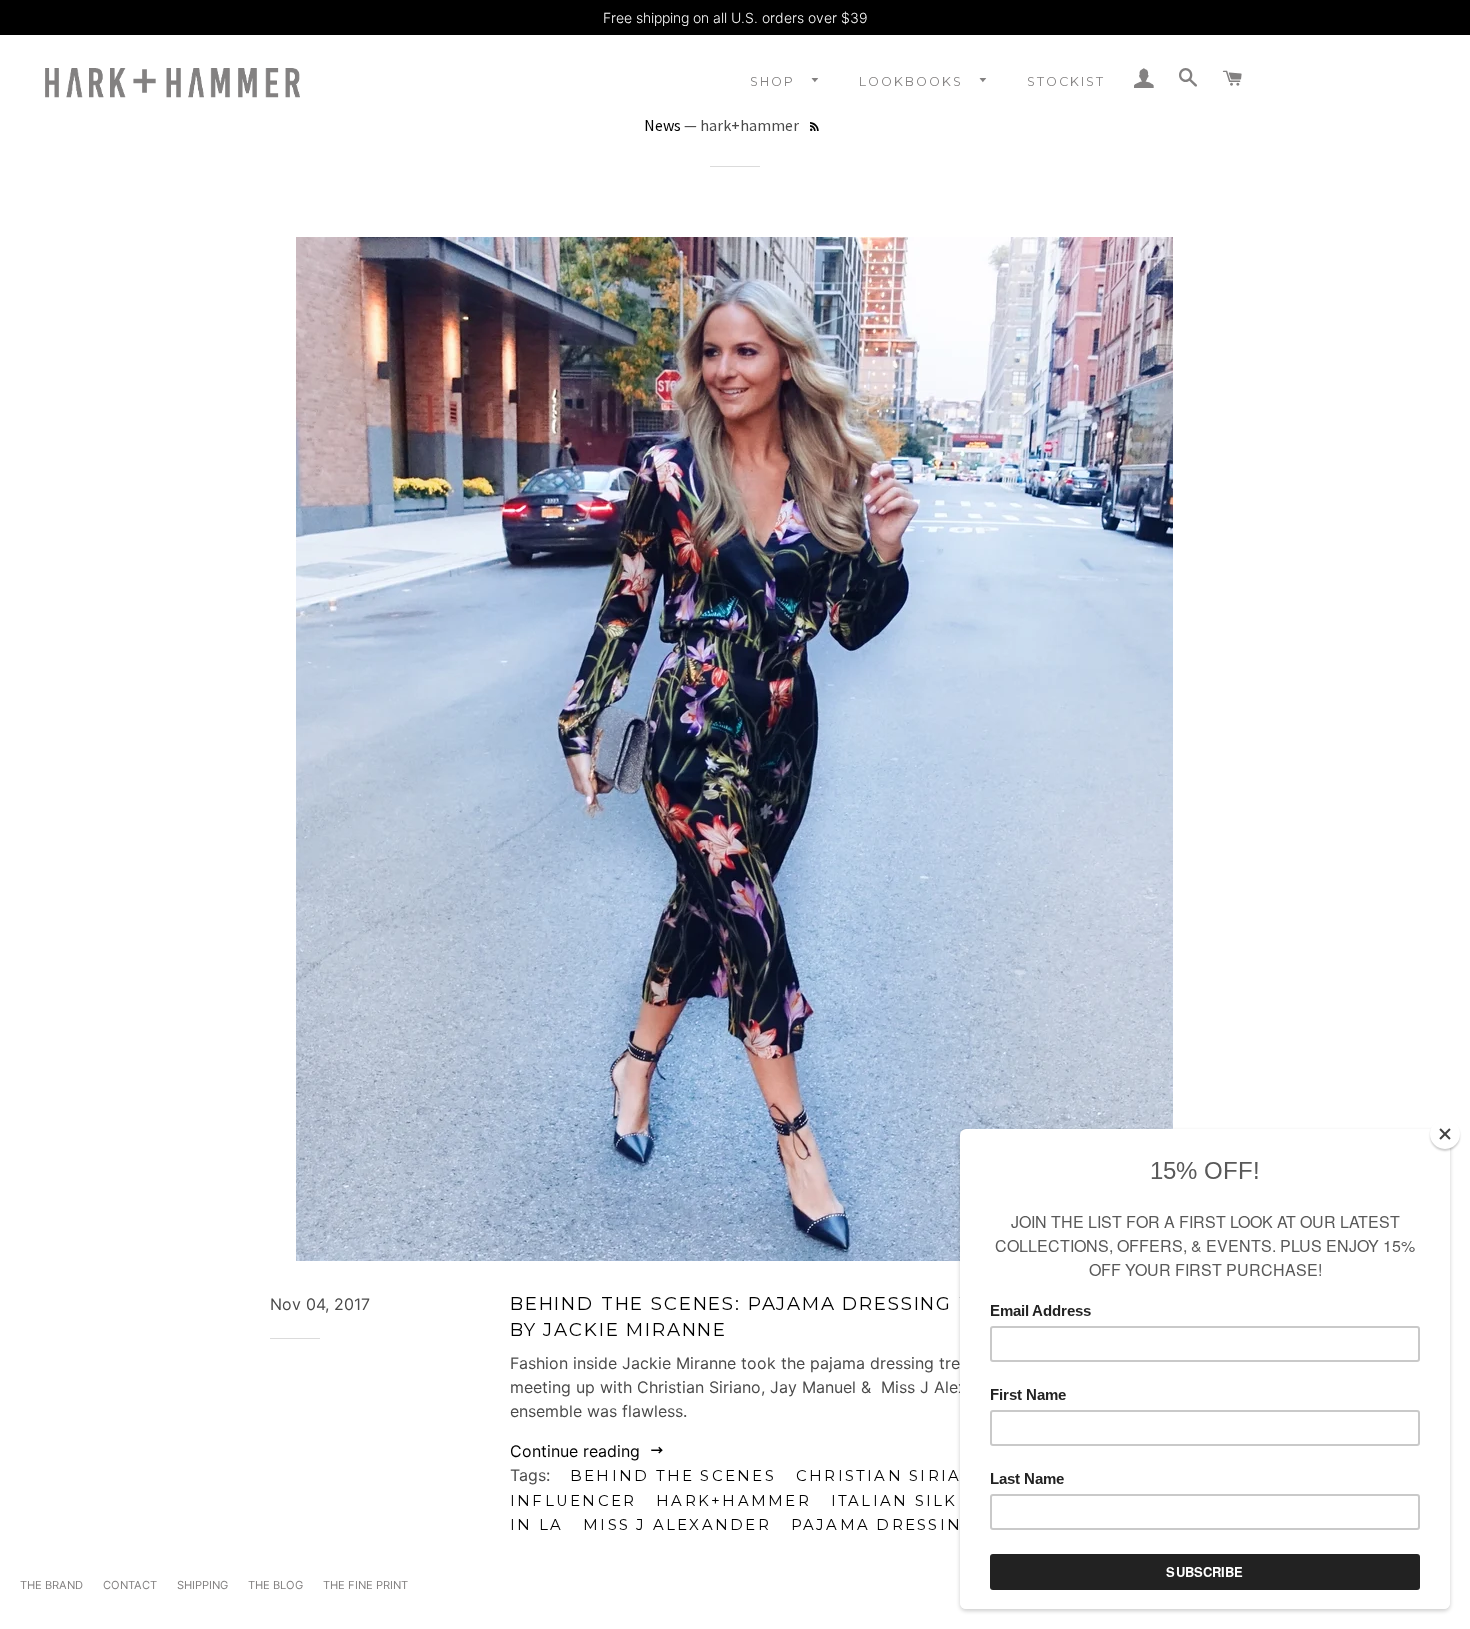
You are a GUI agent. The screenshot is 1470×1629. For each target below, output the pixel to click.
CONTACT (130, 1585)
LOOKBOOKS (913, 81)
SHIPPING (202, 1585)
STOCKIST (1066, 81)
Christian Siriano (894, 1476)
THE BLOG (275, 1585)
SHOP (775, 81)
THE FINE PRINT (365, 1585)
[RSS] (814, 128)
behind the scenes (673, 1476)
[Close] (1445, 1134)
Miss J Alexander (677, 1525)
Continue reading (577, 1451)
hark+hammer (733, 1501)
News (662, 125)
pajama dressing (883, 1525)
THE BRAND (51, 1585)
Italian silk (894, 1501)
